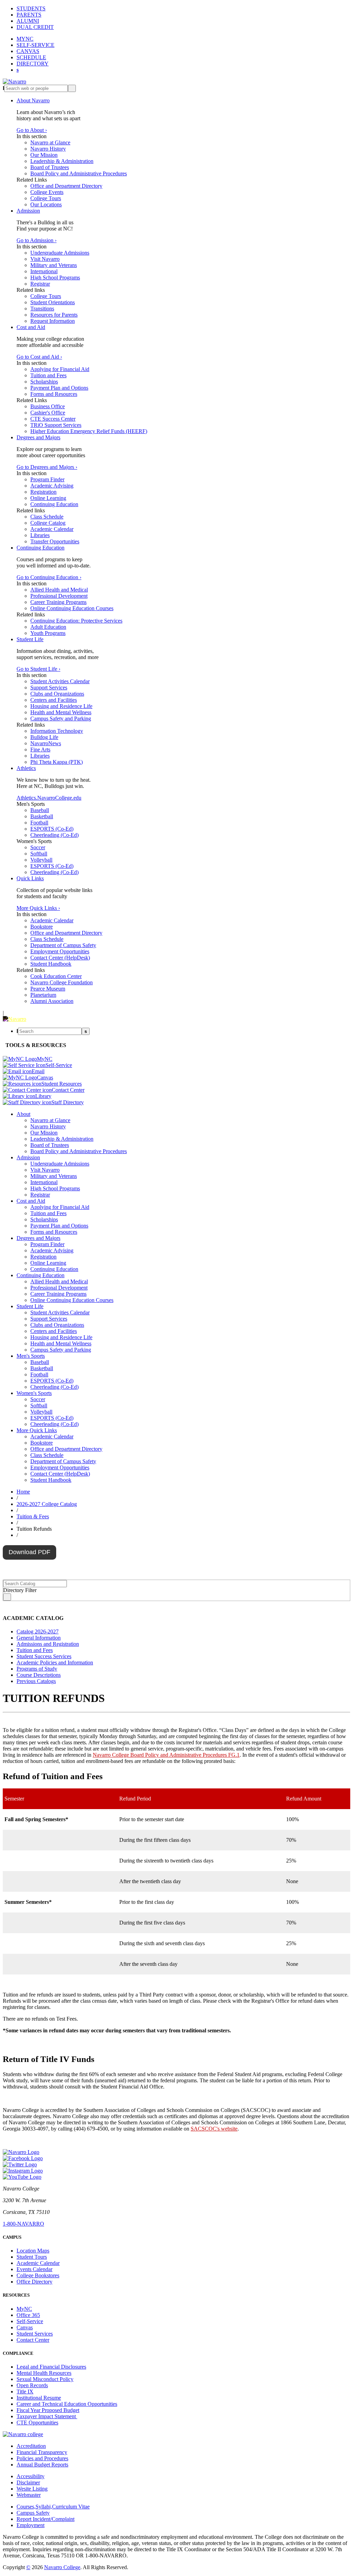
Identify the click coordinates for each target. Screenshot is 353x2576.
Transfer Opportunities (55, 541)
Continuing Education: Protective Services (76, 621)
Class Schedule (47, 517)
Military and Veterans (54, 265)
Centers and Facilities (54, 700)
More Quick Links (37, 1430)
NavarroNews (46, 743)
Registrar (40, 284)
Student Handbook (51, 964)
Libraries (40, 535)
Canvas (25, 2327)
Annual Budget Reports (42, 2465)
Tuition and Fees (48, 375)
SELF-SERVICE (36, 45)
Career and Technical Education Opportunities (67, 2404)
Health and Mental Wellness (61, 712)
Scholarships (44, 382)
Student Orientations (53, 302)
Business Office (48, 406)
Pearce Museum (48, 989)
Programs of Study (37, 1669)
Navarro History (48, 149)
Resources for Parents (54, 315)
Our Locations (46, 204)
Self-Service (30, 2321)
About (23, 1114)
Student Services (35, 2334)
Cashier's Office (48, 413)
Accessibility (31, 2476)
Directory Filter (20, 1590)
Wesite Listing (32, 2489)
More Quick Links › (38, 908)
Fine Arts (40, 750)
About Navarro (33, 100)
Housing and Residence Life (61, 706)
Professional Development (59, 596)
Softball (39, 854)
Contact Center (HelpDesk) (60, 958)
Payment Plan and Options (59, 388)
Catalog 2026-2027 (38, 1631)
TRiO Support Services (56, 425)
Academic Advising (52, 486)
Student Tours (32, 2257)
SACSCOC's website (214, 2129)
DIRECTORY (33, 64)
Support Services (49, 687)
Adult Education (48, 627)
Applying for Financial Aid (60, 369)
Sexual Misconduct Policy (45, 2379)
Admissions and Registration (48, 1644)
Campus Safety (33, 2513)
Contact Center (33, 2340)
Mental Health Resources (44, 2373)
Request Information (53, 321)
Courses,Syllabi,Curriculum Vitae (53, 2507)
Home (23, 1492)
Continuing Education (54, 504)
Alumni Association (52, 1001)
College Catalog (48, 523)
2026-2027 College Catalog (47, 1504)
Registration (43, 492)
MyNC (24, 2309)
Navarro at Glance (50, 142)
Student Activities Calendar (60, 681)
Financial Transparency (42, 2452)
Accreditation (31, 2446)
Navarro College (62, 2567)
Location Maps (33, 2251)
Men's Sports (31, 1356)
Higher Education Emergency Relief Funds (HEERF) (89, 431)
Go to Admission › (37, 240)
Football (39, 823)
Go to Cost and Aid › (39, 357)
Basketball (42, 816)
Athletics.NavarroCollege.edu (49, 798)
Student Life (30, 639)
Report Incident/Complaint (46, 2519)
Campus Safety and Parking (61, 719)
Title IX (25, 2392)
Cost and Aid (31, 327)
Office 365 (28, 2315)
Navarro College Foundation (62, 982)
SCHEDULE (31, 57)
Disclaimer (28, 2482)
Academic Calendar (52, 529)
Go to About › (32, 130)
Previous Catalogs (36, 1681)
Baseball (40, 810)
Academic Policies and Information (55, 1662)
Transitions (42, 309)
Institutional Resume (39, 2398)
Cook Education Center (56, 976)
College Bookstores (38, 2275)
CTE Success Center (53, 419)
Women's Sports (34, 1393)
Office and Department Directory (66, 186)
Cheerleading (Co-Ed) (54, 835)
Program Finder (47, 479)
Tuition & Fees (33, 1516)
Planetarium (43, 995)
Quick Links (30, 878)
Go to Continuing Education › (49, 577)
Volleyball (41, 860)
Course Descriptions (39, 1675)
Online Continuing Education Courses (72, 608)
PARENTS (29, 15)
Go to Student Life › (38, 669)
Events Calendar (34, 2269)
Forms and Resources (54, 394)
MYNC (25, 39)
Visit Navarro (45, 259)
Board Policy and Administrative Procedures (79, 173)
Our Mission (44, 155)
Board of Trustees (50, 167)
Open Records (32, 2385)
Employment (31, 2525)
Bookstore (42, 927)
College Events (47, 192)
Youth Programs (48, 633)
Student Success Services (44, 1656)
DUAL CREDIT (35, 27)
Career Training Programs (58, 602)
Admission (28, 211)
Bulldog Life (44, 737)
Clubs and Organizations (57, 694)
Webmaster (29, 2495)
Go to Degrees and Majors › (47, 467)
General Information (39, 1638)
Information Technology (57, 731)
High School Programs (55, 278)
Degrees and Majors (38, 437)
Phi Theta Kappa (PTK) (57, 762)
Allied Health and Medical (59, 590)
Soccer (38, 847)
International (44, 271)
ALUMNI (28, 21)
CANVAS (28, 51)
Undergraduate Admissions (60, 253)
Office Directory (34, 2282)
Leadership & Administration (62, 161)
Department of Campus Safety (63, 945)
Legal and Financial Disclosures (51, 2367)
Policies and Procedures (42, 2458)
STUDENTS (31, 8)
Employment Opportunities (60, 951)
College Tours (46, 198)
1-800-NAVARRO (23, 2224)
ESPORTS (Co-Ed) (52, 829)
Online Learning (48, 498)
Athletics (26, 768)
